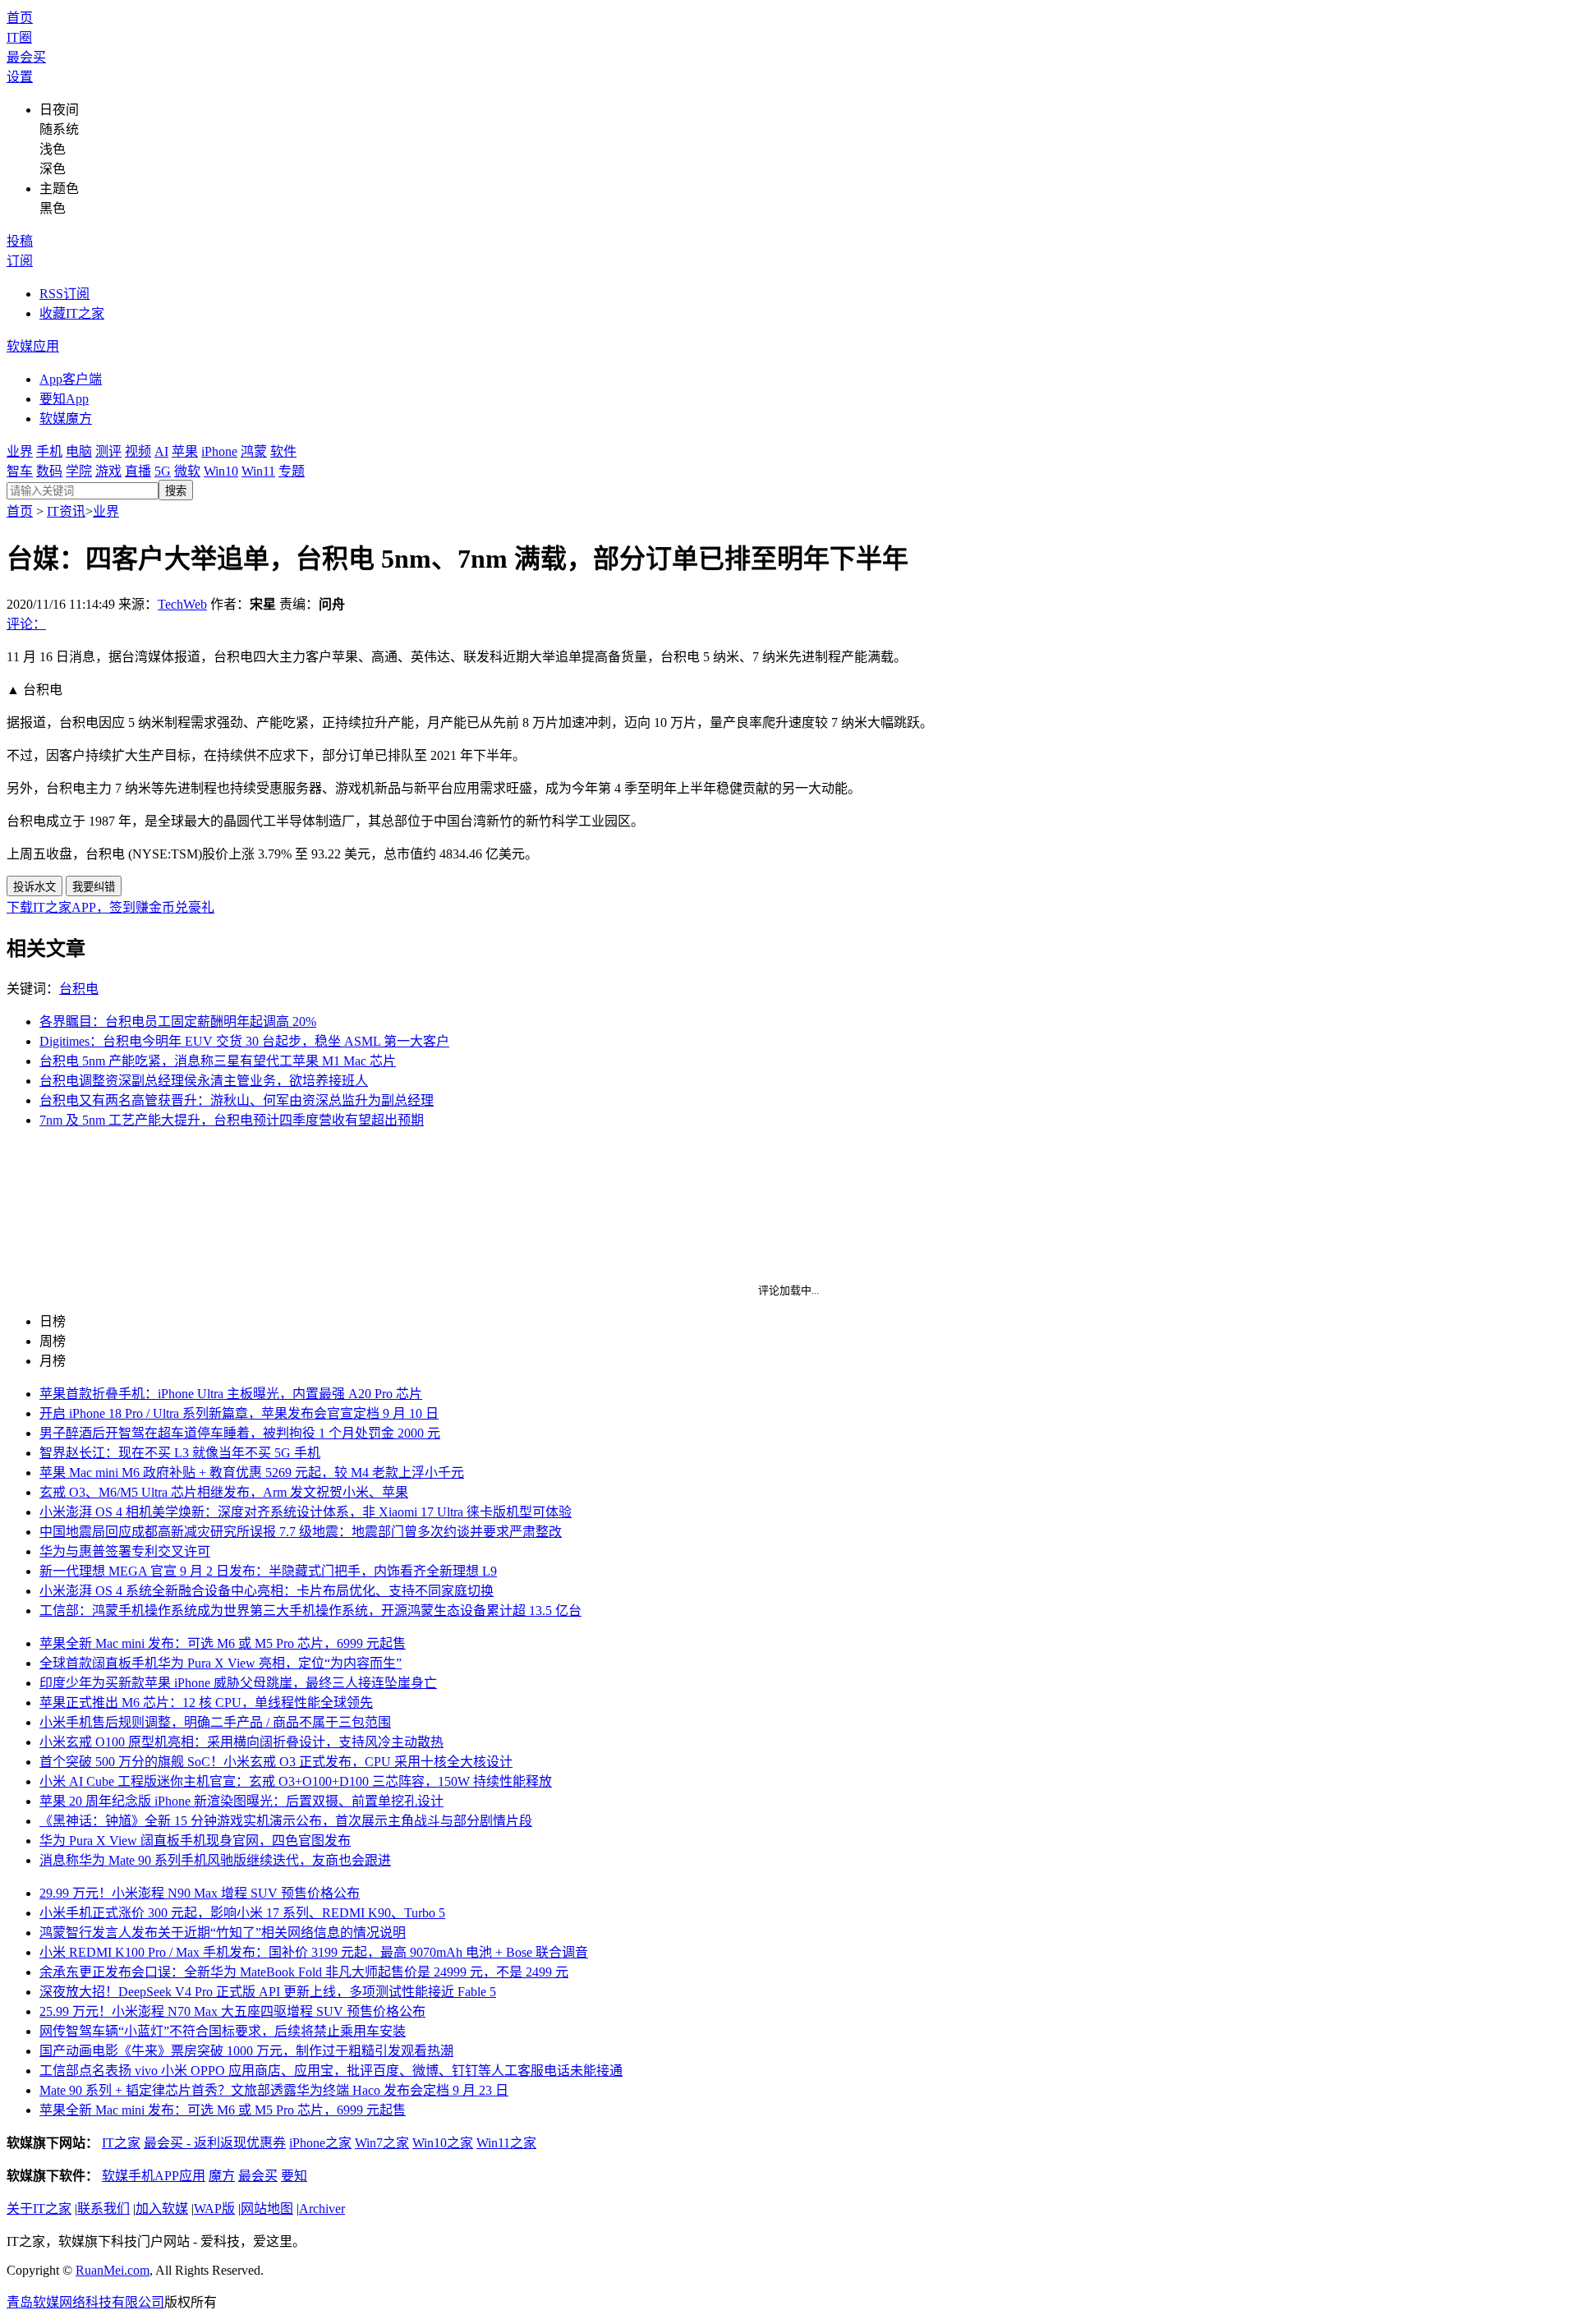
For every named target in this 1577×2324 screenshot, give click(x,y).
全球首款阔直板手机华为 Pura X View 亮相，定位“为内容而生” (221, 1663)
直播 (138, 471)
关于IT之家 (39, 2209)
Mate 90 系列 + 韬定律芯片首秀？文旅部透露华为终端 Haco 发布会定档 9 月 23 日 (274, 2090)
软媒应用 (33, 346)
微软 (187, 471)
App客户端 (71, 379)
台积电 (79, 989)
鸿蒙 (254, 451)
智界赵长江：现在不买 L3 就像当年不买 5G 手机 (180, 1453)
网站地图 (267, 2209)
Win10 (221, 471)
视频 (138, 451)
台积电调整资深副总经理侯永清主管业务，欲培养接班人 (204, 1081)
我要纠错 (94, 887)
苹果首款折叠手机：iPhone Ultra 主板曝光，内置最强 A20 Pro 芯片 (231, 1394)
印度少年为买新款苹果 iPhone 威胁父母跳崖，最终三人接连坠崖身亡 (238, 1683)
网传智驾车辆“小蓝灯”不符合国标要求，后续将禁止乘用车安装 (223, 2031)
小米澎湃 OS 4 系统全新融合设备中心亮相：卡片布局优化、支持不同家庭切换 (267, 1591)
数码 (49, 471)
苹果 (185, 451)
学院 (79, 471)
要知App (64, 399)
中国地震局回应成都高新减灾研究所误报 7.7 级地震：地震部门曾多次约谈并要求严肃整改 (301, 1532)
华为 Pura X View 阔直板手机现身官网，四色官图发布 (195, 1841)
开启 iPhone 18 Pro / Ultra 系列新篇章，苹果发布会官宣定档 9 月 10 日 (239, 1413)
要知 (294, 2176)
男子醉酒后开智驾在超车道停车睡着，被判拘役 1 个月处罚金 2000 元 (240, 1433)
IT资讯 (66, 511)
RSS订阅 (64, 294)
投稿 (20, 241)
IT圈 (19, 37)
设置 (20, 77)
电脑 (79, 451)
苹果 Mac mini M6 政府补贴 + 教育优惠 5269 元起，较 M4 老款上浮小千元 (252, 1473)
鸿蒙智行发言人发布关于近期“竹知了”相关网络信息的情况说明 (223, 1933)
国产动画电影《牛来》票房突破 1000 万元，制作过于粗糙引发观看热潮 (246, 2051)
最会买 (26, 57)
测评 (108, 451)
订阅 (20, 261)
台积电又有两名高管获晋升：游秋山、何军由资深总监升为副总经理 (237, 1100)
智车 (20, 471)
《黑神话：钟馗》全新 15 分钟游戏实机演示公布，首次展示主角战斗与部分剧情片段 (286, 1821)
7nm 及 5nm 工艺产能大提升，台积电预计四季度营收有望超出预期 (232, 1120)
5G (163, 471)
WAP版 (214, 2209)
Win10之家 (443, 2143)
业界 (20, 451)
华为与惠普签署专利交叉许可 (125, 1551)
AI (161, 451)
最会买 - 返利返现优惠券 (215, 2143)
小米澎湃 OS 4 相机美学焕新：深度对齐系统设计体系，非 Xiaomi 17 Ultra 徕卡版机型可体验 (306, 1512)
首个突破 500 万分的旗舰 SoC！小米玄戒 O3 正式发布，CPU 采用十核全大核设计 (276, 1762)
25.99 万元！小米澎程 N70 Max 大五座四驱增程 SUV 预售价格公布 (232, 2011)
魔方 (222, 2176)
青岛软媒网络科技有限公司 (85, 2302)
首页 (20, 18)
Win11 (258, 471)
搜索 (176, 491)
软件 (283, 451)
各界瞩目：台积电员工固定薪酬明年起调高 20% (178, 1022)
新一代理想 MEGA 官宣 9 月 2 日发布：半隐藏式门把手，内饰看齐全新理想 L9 (268, 1571)
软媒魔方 (66, 419)
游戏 (108, 471)
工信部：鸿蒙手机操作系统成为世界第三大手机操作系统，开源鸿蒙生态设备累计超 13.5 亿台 (310, 1611)
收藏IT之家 (72, 313)
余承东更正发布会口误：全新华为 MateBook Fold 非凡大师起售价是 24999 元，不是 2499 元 (304, 1972)
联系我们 (103, 2209)
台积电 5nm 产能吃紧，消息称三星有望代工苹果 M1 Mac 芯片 (218, 1061)
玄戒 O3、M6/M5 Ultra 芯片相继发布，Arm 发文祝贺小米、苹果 (224, 1492)
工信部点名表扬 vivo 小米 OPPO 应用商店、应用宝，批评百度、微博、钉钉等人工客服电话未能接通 (331, 2071)
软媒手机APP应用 (154, 2176)
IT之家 (121, 2143)
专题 (292, 471)
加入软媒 (162, 2209)
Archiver (322, 2209)
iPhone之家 (320, 2143)
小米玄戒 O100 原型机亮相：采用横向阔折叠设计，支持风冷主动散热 (241, 1742)
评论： (26, 624)
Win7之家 (382, 2143)
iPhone (219, 451)
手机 (49, 451)
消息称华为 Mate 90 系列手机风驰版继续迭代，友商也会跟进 (215, 1860)
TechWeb (182, 604)
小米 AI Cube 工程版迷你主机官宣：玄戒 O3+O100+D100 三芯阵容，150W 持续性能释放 (296, 1781)
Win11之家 (506, 2143)
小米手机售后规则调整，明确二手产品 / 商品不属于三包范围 (215, 1722)
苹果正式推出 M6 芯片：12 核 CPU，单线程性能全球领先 (206, 1703)
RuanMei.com (113, 2270)
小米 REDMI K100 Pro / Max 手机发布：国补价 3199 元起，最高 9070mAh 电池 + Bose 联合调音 (314, 1952)
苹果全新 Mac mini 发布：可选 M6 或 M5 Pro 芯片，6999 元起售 (223, 1643)
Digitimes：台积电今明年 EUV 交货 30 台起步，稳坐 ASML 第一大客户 (244, 1041)
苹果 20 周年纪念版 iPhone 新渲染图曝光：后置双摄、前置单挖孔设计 (241, 1801)
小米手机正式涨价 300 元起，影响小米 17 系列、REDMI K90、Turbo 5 (242, 1913)
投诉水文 (34, 887)
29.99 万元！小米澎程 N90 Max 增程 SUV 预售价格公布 (200, 1893)
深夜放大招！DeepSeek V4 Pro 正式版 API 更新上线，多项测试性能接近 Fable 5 (268, 1992)
